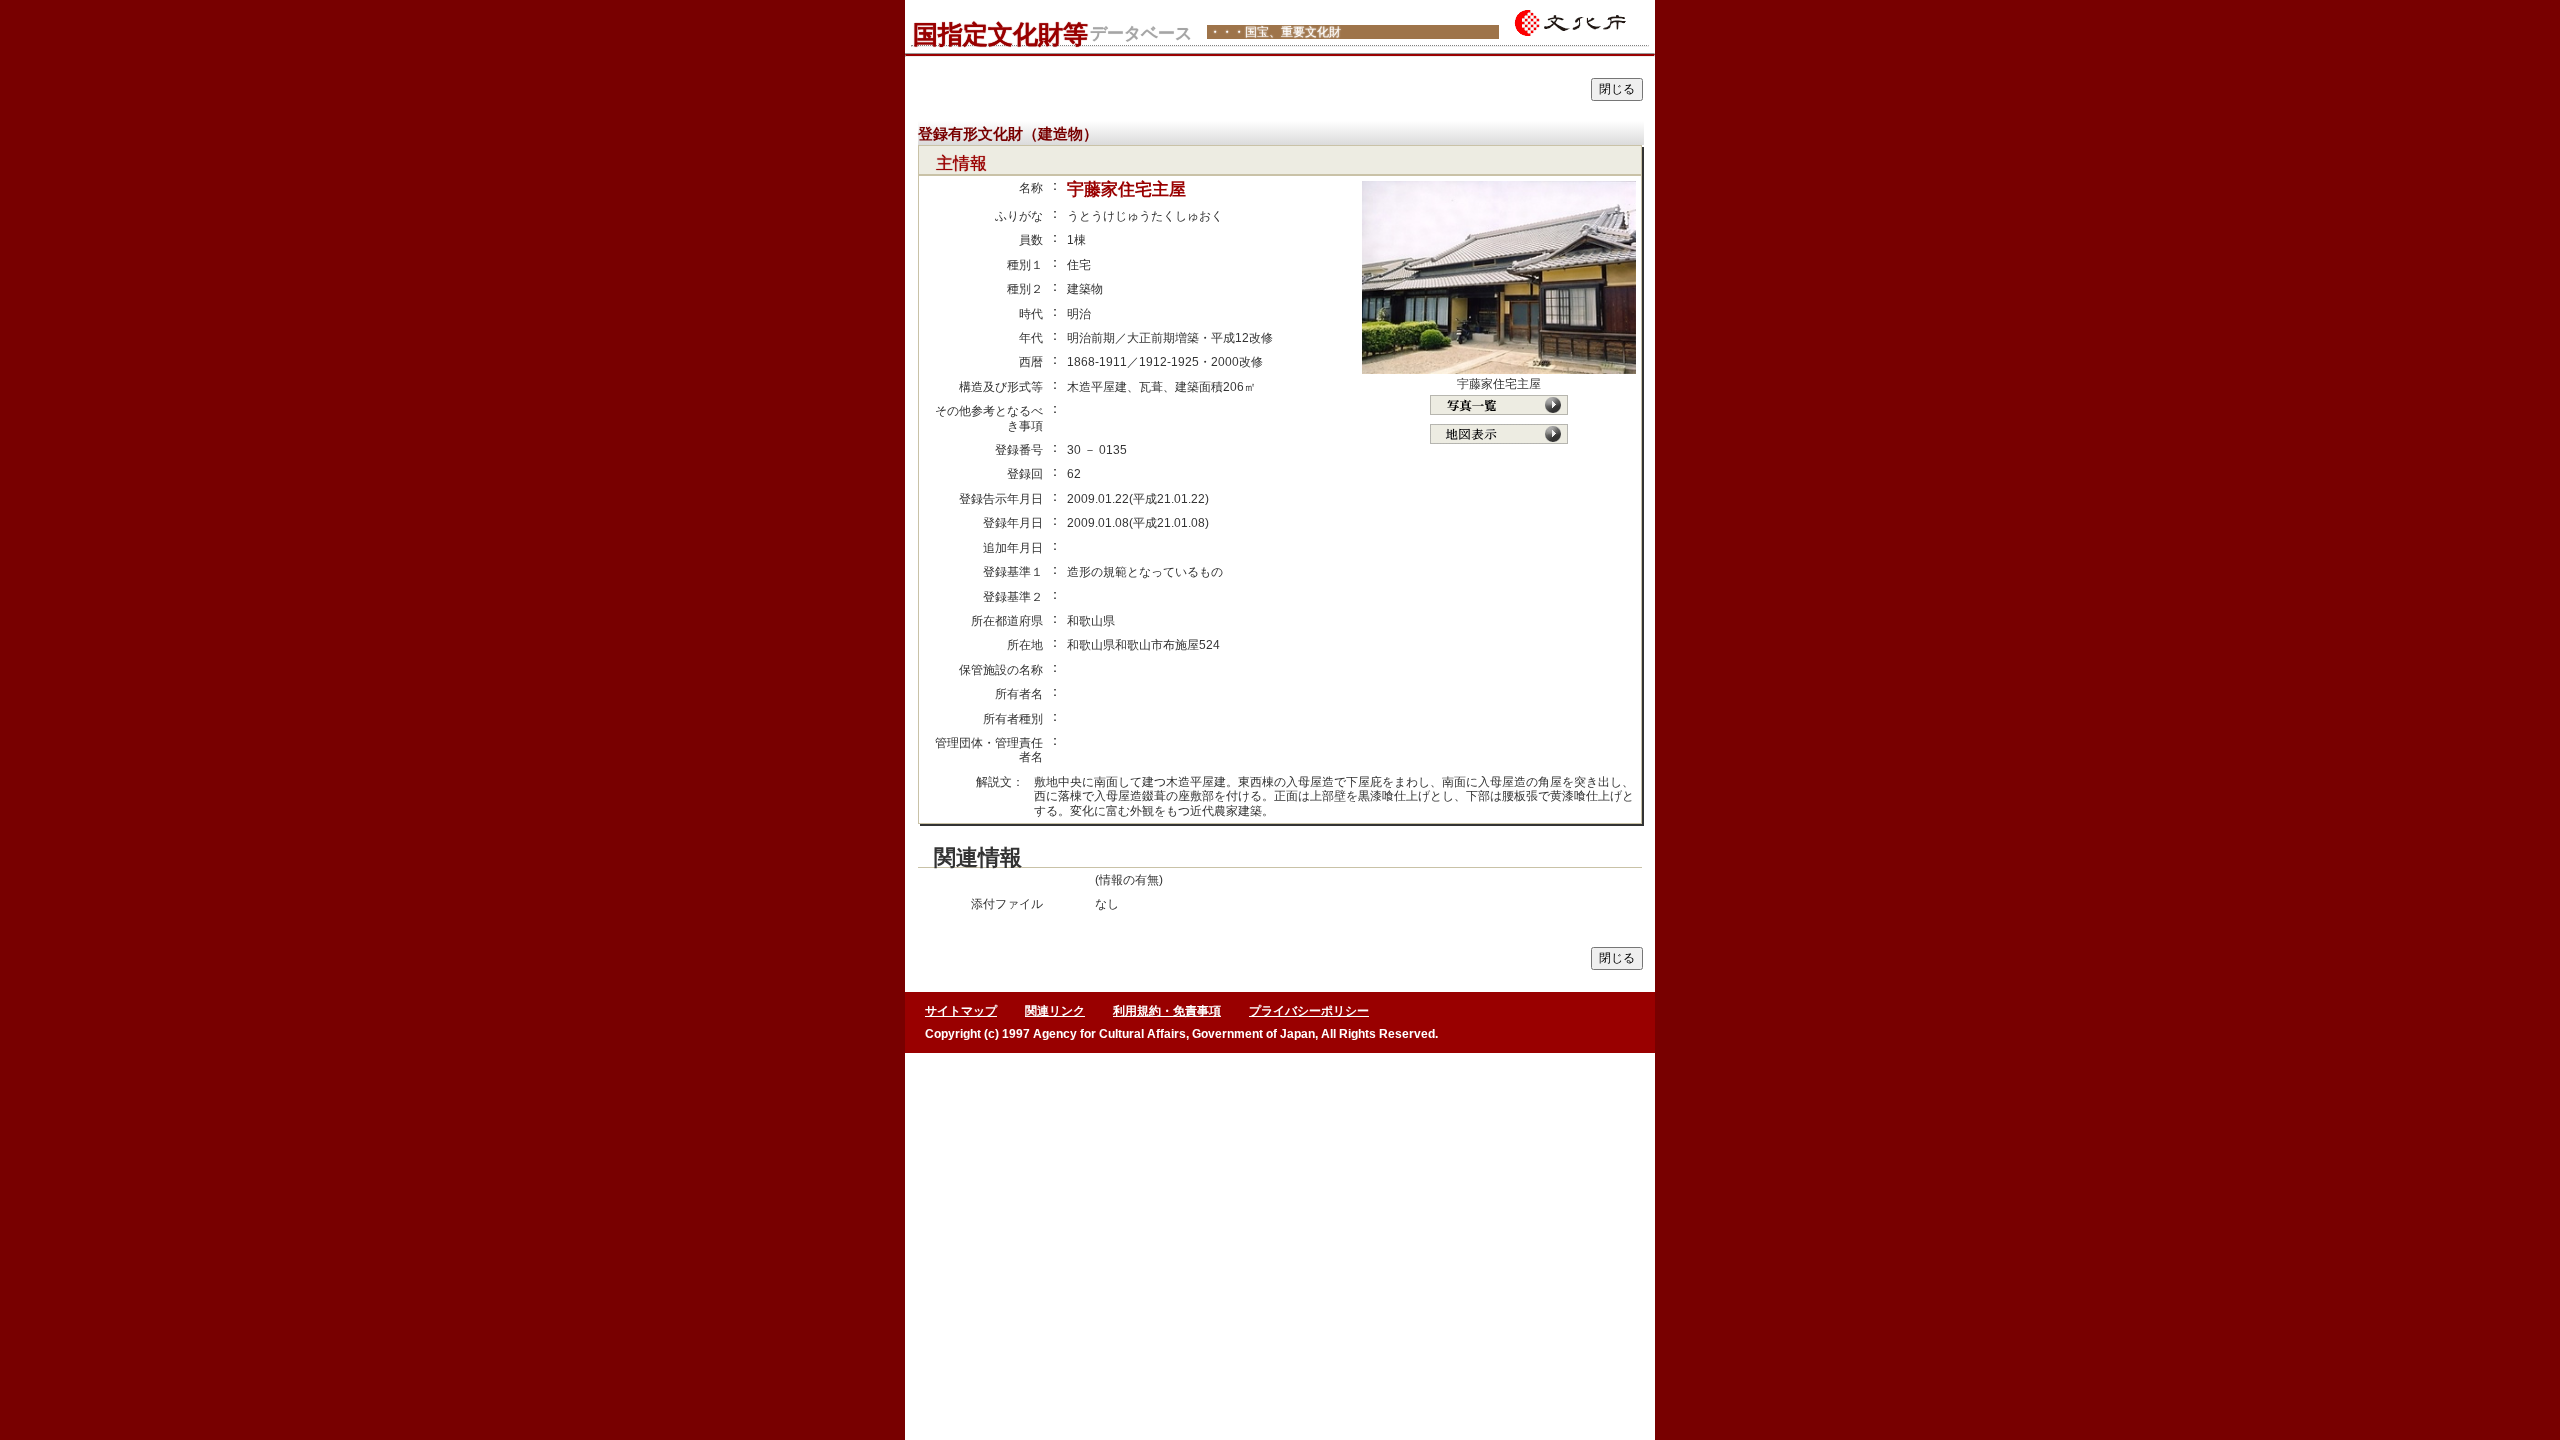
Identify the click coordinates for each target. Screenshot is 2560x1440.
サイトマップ (961, 1011)
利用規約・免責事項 (1167, 1011)
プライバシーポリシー (1309, 1011)
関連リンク (1055, 1011)
